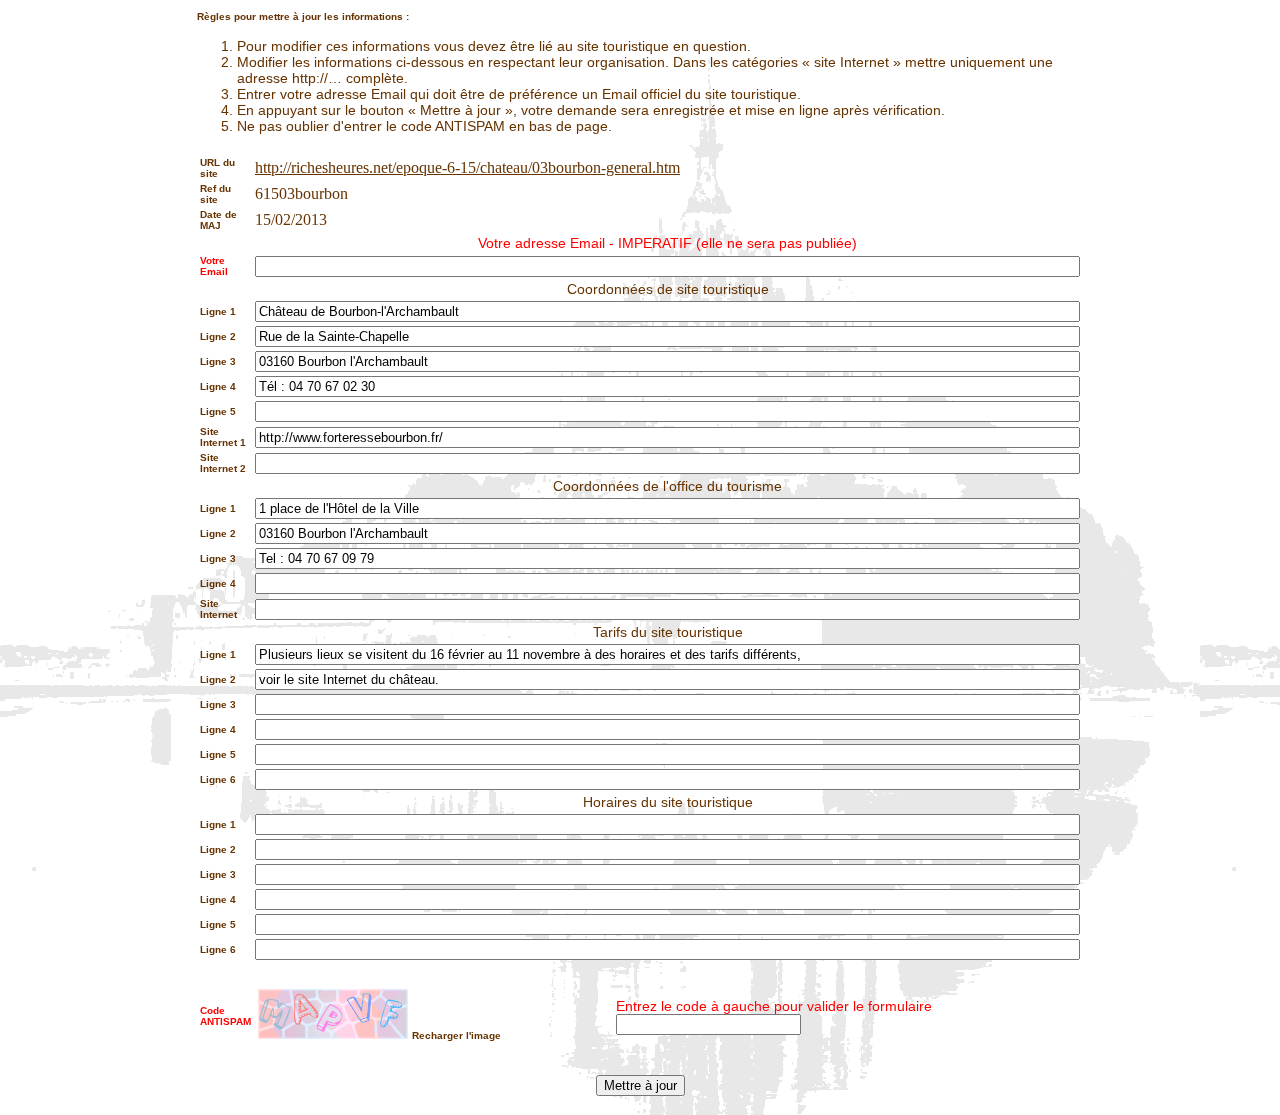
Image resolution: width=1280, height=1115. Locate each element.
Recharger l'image (456, 1035)
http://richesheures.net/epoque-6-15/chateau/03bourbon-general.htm (467, 167)
